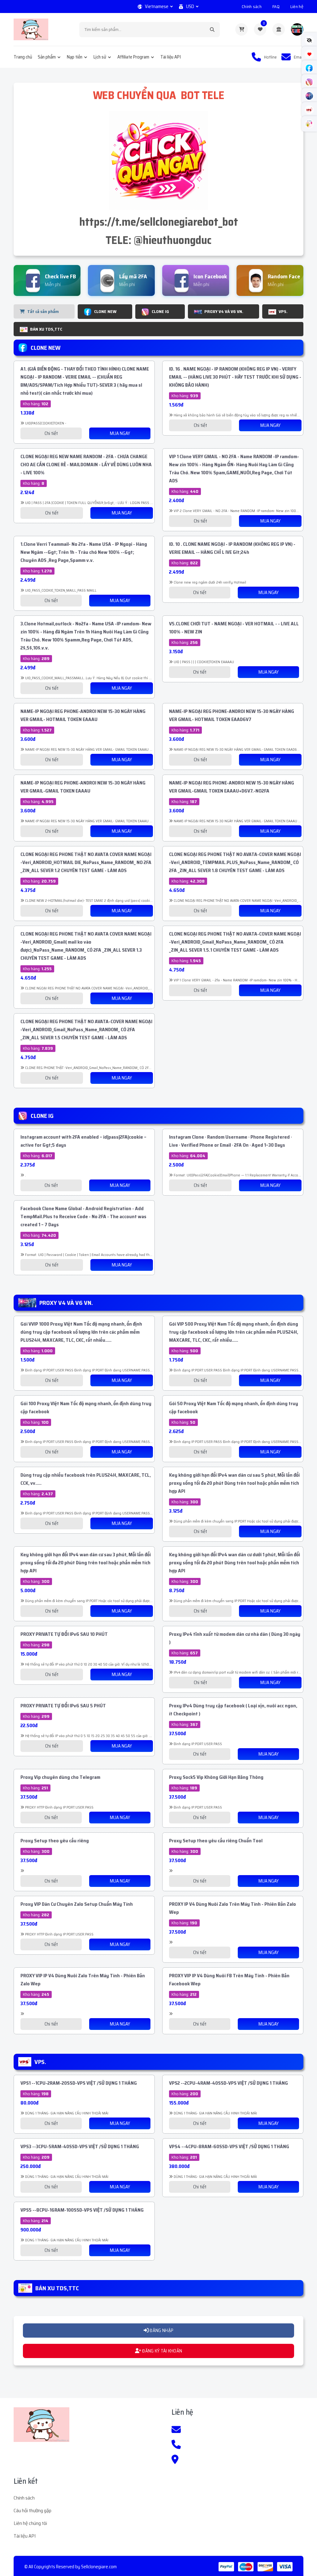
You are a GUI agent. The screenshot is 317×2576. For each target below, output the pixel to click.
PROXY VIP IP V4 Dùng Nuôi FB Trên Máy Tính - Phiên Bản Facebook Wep (229, 1980)
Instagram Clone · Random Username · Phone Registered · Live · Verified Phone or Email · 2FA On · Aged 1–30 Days (230, 1141)
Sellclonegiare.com (99, 2567)
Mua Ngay (120, 433)
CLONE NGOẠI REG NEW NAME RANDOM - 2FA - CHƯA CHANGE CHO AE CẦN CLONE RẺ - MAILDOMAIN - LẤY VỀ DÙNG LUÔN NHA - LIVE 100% (86, 465)
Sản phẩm (47, 57)
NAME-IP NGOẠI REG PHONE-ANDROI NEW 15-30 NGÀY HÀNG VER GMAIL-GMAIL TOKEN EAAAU (83, 787)
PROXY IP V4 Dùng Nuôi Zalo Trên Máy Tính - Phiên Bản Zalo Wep (232, 1908)
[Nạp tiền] (279, 29)
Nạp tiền (75, 57)
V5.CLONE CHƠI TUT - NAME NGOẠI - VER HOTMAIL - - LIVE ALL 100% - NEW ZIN (234, 628)
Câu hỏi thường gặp (33, 2511)
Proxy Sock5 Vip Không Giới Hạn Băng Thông (216, 1777)
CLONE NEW (105, 311)
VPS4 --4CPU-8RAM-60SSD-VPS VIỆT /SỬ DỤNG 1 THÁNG (229, 2146)
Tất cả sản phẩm (43, 311)
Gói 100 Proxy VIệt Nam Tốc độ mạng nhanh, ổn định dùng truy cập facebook (86, 1407)
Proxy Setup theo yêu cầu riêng (55, 1841)
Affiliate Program (133, 57)
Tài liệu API (171, 57)
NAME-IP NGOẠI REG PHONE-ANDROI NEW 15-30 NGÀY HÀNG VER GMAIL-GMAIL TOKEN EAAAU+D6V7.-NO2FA (232, 787)
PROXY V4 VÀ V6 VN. (224, 311)
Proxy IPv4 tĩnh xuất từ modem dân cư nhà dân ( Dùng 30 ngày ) (235, 1638)
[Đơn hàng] (241, 29)
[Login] (297, 29)
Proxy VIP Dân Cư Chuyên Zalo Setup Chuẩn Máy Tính (77, 1904)
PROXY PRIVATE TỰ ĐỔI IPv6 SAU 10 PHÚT (64, 1634)
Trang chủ (23, 57)
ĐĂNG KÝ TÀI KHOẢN (162, 2351)
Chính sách (252, 7)
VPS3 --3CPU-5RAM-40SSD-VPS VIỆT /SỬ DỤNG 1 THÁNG (80, 2146)
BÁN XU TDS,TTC (46, 329)
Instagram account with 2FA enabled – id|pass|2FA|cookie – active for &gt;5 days (83, 1141)
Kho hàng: (36, 404)
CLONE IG (160, 311)
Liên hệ (297, 7)
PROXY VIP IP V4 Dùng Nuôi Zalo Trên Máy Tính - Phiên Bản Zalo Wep (83, 1980)
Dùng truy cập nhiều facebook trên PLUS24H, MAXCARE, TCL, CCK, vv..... (86, 1479)
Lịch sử (100, 57)
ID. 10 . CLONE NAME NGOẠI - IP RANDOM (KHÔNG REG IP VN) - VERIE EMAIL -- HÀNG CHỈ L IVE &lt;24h (232, 548)
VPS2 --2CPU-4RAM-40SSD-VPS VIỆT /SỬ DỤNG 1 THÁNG (228, 2083)
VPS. (283, 311)
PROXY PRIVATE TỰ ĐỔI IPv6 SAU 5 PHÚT (63, 1706)
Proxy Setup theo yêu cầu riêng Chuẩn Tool (216, 1841)
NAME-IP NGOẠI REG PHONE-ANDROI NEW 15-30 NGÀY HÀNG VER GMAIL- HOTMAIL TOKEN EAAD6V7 (232, 715)
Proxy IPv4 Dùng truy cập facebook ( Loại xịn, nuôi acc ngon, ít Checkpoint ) (233, 1710)
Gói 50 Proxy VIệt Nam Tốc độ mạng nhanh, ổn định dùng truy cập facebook (234, 1407)
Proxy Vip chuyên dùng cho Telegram (60, 1777)
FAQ (276, 7)
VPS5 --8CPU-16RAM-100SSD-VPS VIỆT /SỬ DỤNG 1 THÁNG (82, 2210)
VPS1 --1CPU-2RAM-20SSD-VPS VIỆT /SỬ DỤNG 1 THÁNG (79, 2083)
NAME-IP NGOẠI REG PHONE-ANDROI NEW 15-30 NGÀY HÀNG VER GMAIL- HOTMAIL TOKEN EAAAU (83, 715)
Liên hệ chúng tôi (30, 2523)
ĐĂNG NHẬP (161, 2331)
